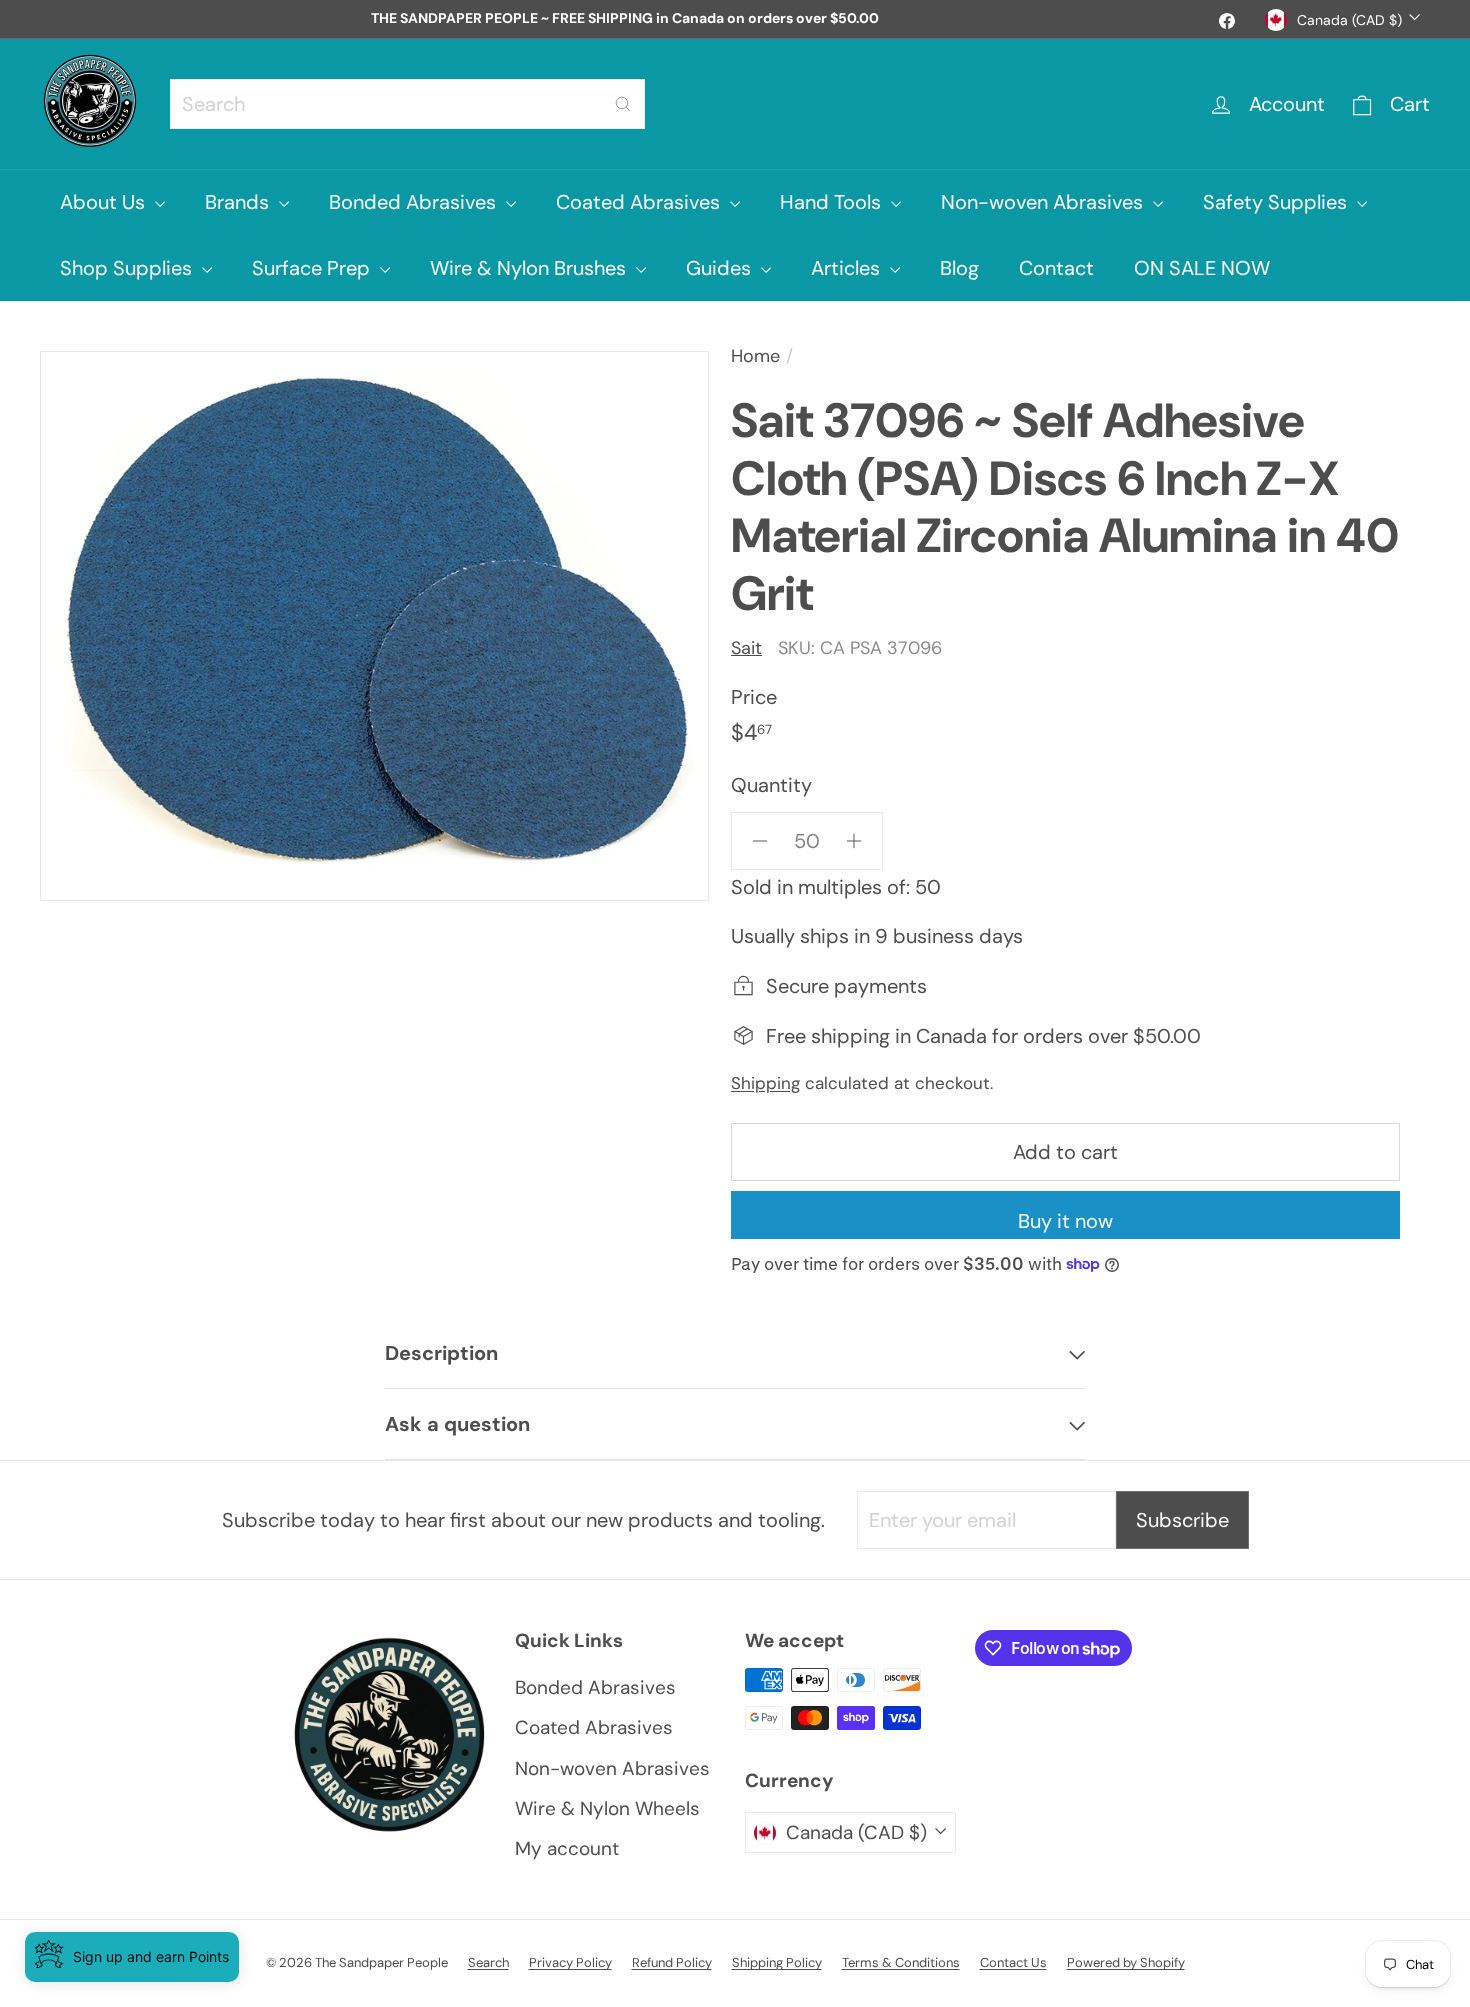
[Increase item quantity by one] (854, 841)
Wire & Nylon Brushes (530, 268)
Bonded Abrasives (415, 202)
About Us (105, 202)
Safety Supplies (1277, 202)
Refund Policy (672, 1962)
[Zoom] (374, 626)
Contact (1056, 268)
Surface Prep (313, 268)
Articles (848, 268)
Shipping (765, 1083)
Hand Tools (833, 202)
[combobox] (407, 104)
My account (567, 1848)
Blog (959, 268)
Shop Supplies (128, 268)
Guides (721, 268)
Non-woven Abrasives (1044, 202)
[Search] (623, 104)
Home (755, 356)
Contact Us (1013, 1962)
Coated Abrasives (640, 202)
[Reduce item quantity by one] (760, 841)
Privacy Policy (570, 1962)
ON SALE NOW (1202, 268)
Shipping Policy (777, 1962)
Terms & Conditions (901, 1962)
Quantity (771, 785)
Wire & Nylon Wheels (607, 1808)
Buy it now (1065, 1221)
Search (488, 1962)
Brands (239, 202)
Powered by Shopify (1126, 1962)
